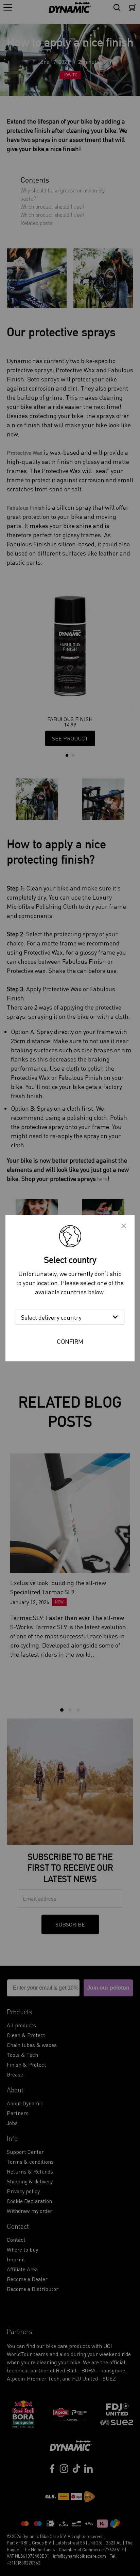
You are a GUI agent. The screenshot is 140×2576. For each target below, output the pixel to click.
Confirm (70, 1341)
